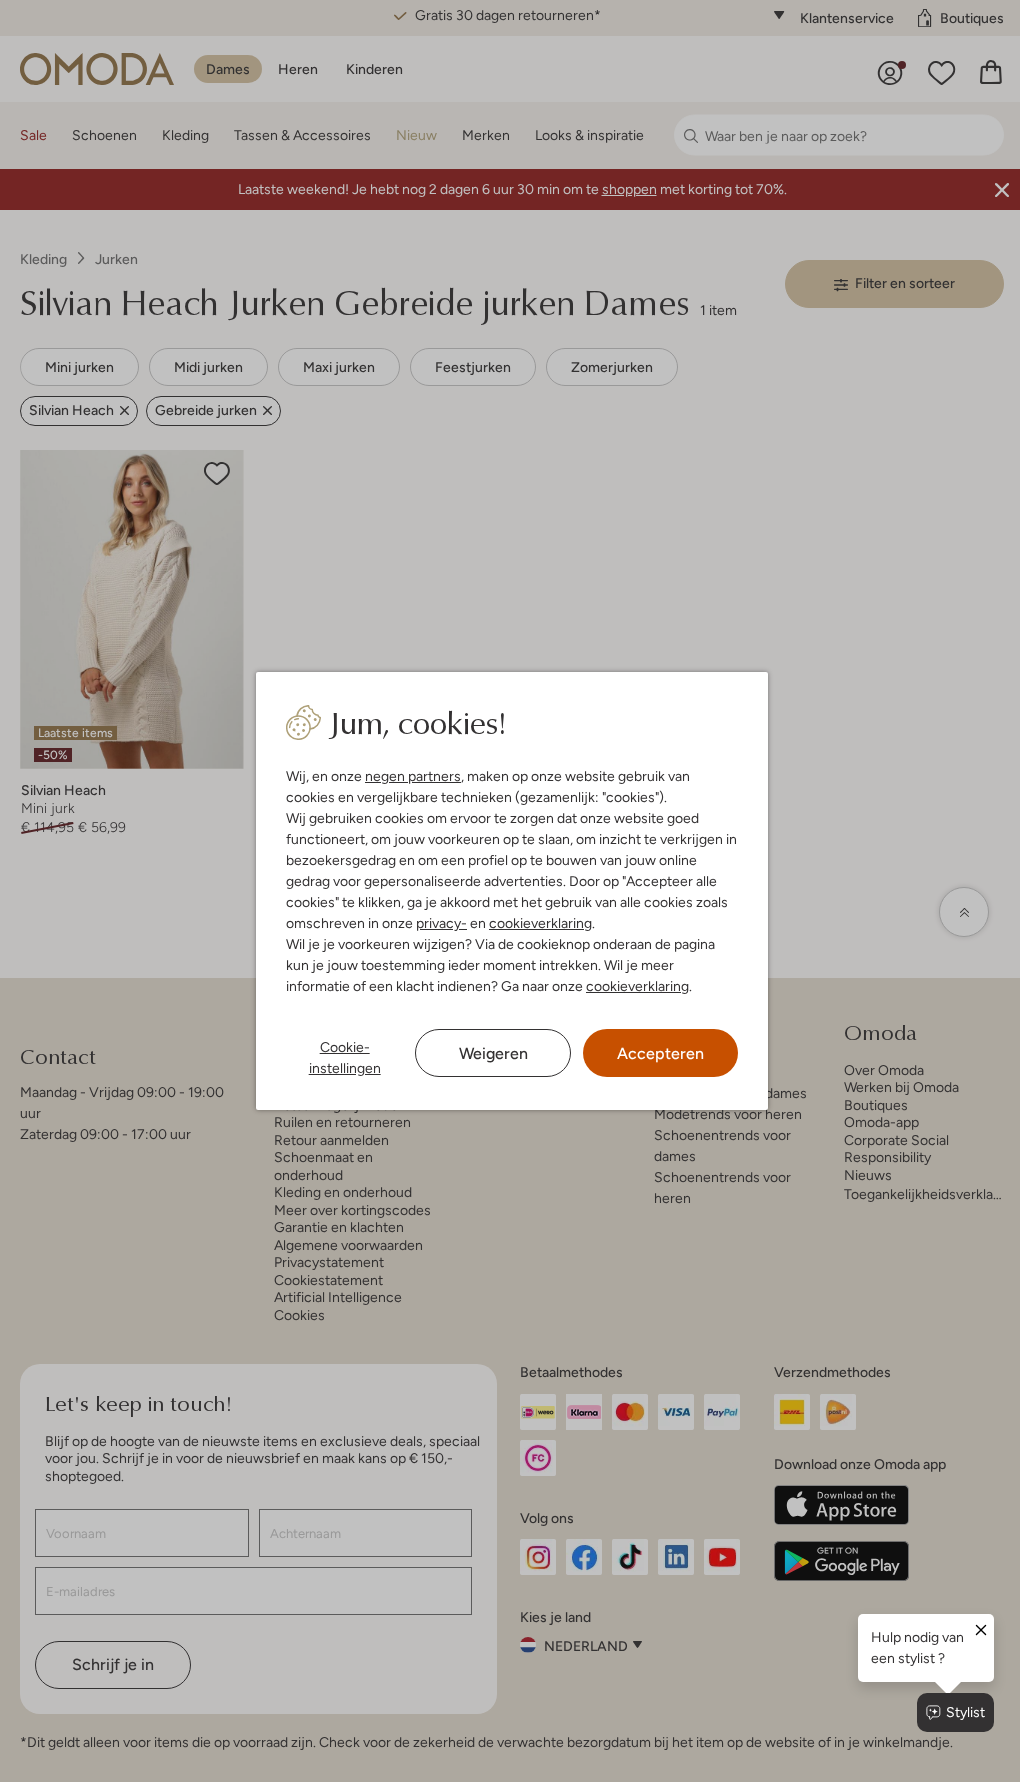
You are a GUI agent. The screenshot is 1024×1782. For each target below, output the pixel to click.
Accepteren (650, 1053)
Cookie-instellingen (340, 1057)
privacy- (437, 923)
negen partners (409, 776)
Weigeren (485, 1053)
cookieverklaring (536, 923)
